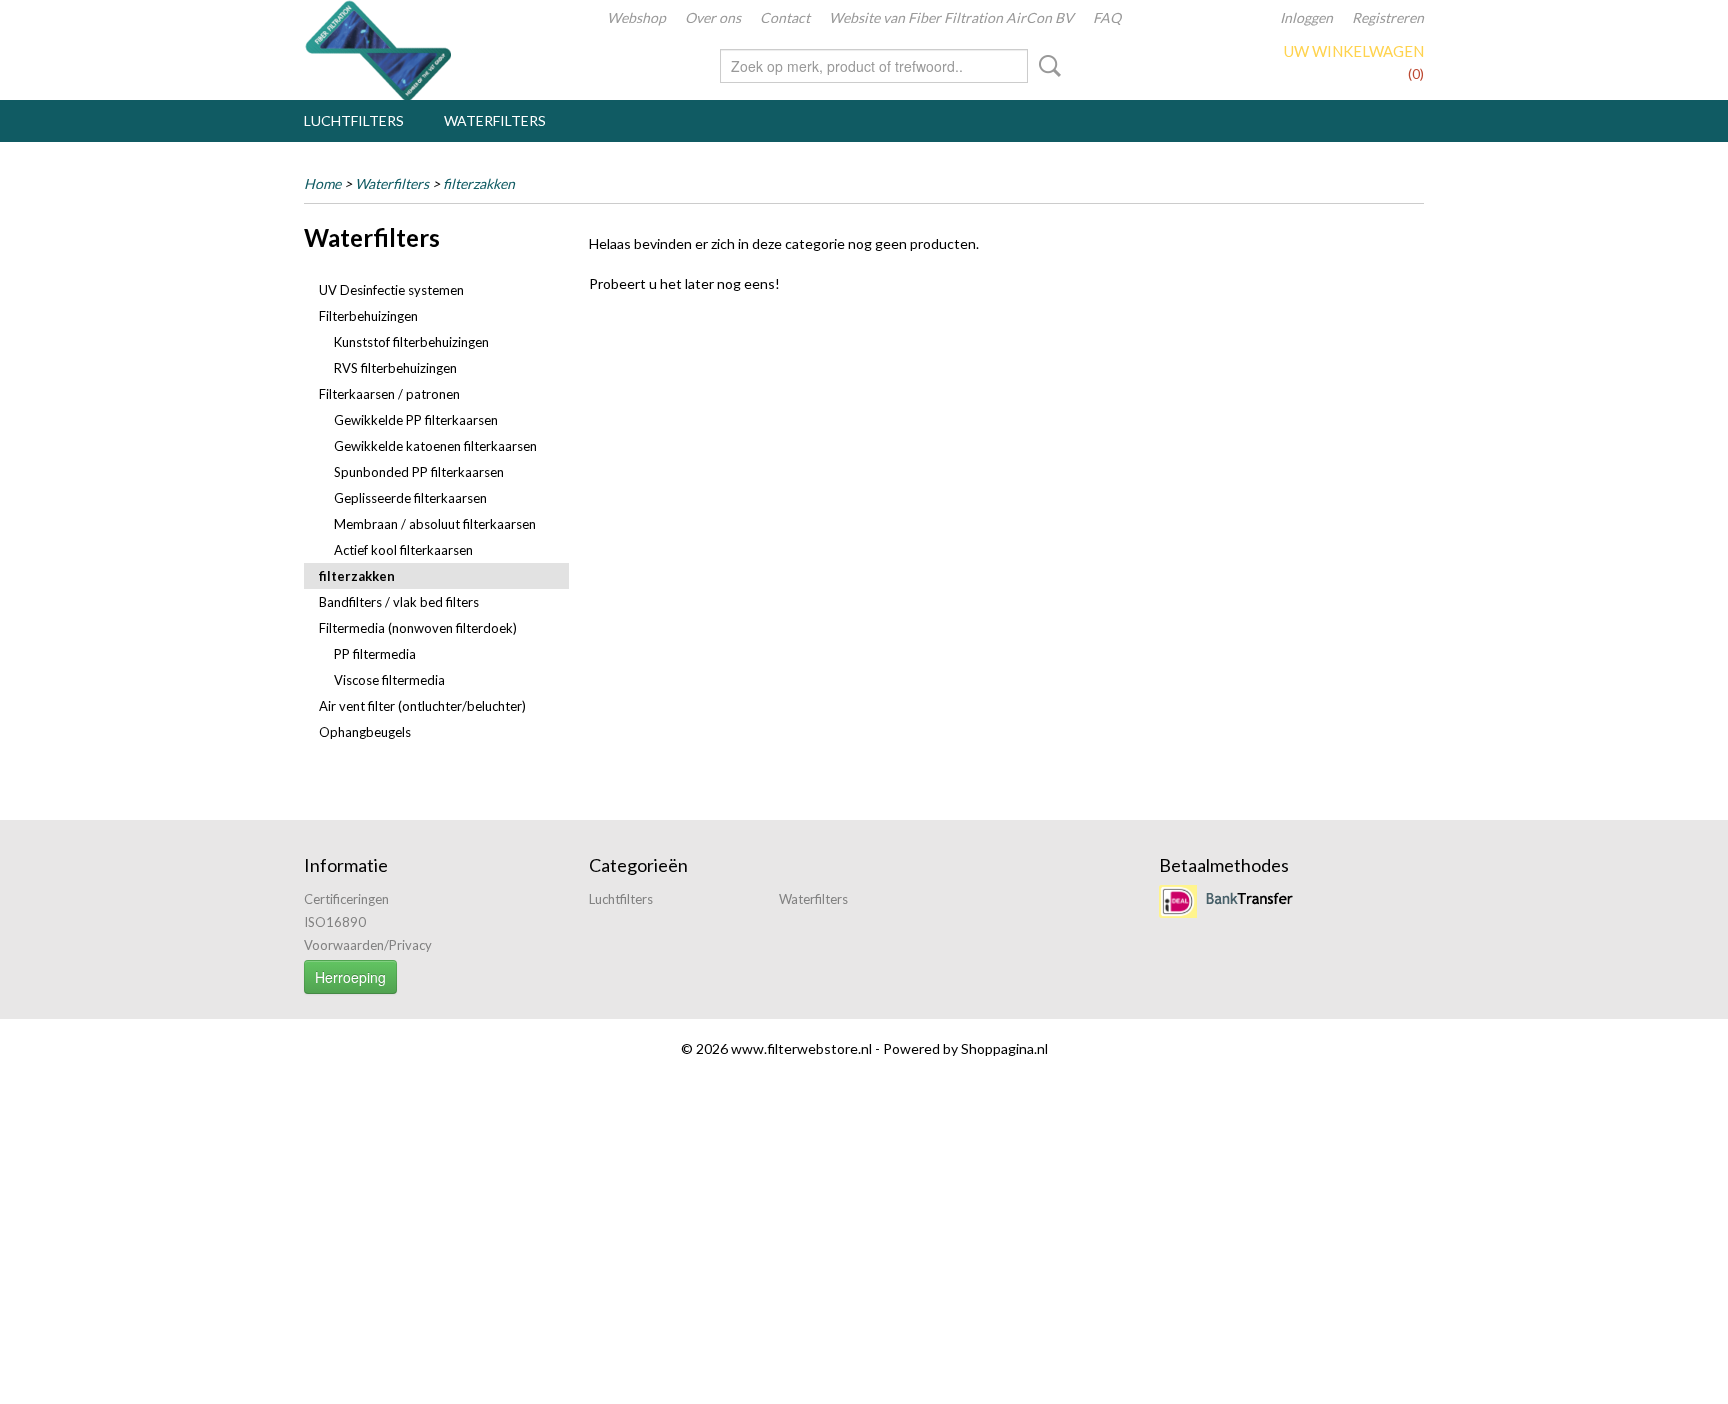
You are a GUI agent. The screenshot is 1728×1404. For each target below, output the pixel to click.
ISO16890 (335, 922)
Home (322, 183)
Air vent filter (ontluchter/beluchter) (422, 706)
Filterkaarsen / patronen (389, 394)
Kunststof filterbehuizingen (411, 342)
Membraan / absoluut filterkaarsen (435, 524)
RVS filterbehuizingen (395, 368)
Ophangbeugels (365, 732)
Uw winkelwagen (1354, 51)
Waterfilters (495, 120)
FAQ (1107, 17)
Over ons (713, 17)
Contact (785, 17)
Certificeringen (346, 899)
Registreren (1388, 17)
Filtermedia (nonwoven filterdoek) (418, 628)
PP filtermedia (375, 654)
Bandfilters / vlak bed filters (399, 602)
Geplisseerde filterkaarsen (410, 498)
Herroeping (350, 977)
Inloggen (1306, 17)
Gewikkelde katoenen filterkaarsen (435, 446)
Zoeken (1046, 66)
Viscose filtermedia (389, 680)
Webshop (636, 17)
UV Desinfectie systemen (391, 290)
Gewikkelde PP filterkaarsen (416, 420)
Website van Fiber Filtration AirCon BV (951, 17)
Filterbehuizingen (368, 316)
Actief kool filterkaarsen (403, 550)
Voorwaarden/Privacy (368, 945)
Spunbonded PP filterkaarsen (419, 472)
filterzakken (479, 183)
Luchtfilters (354, 120)
